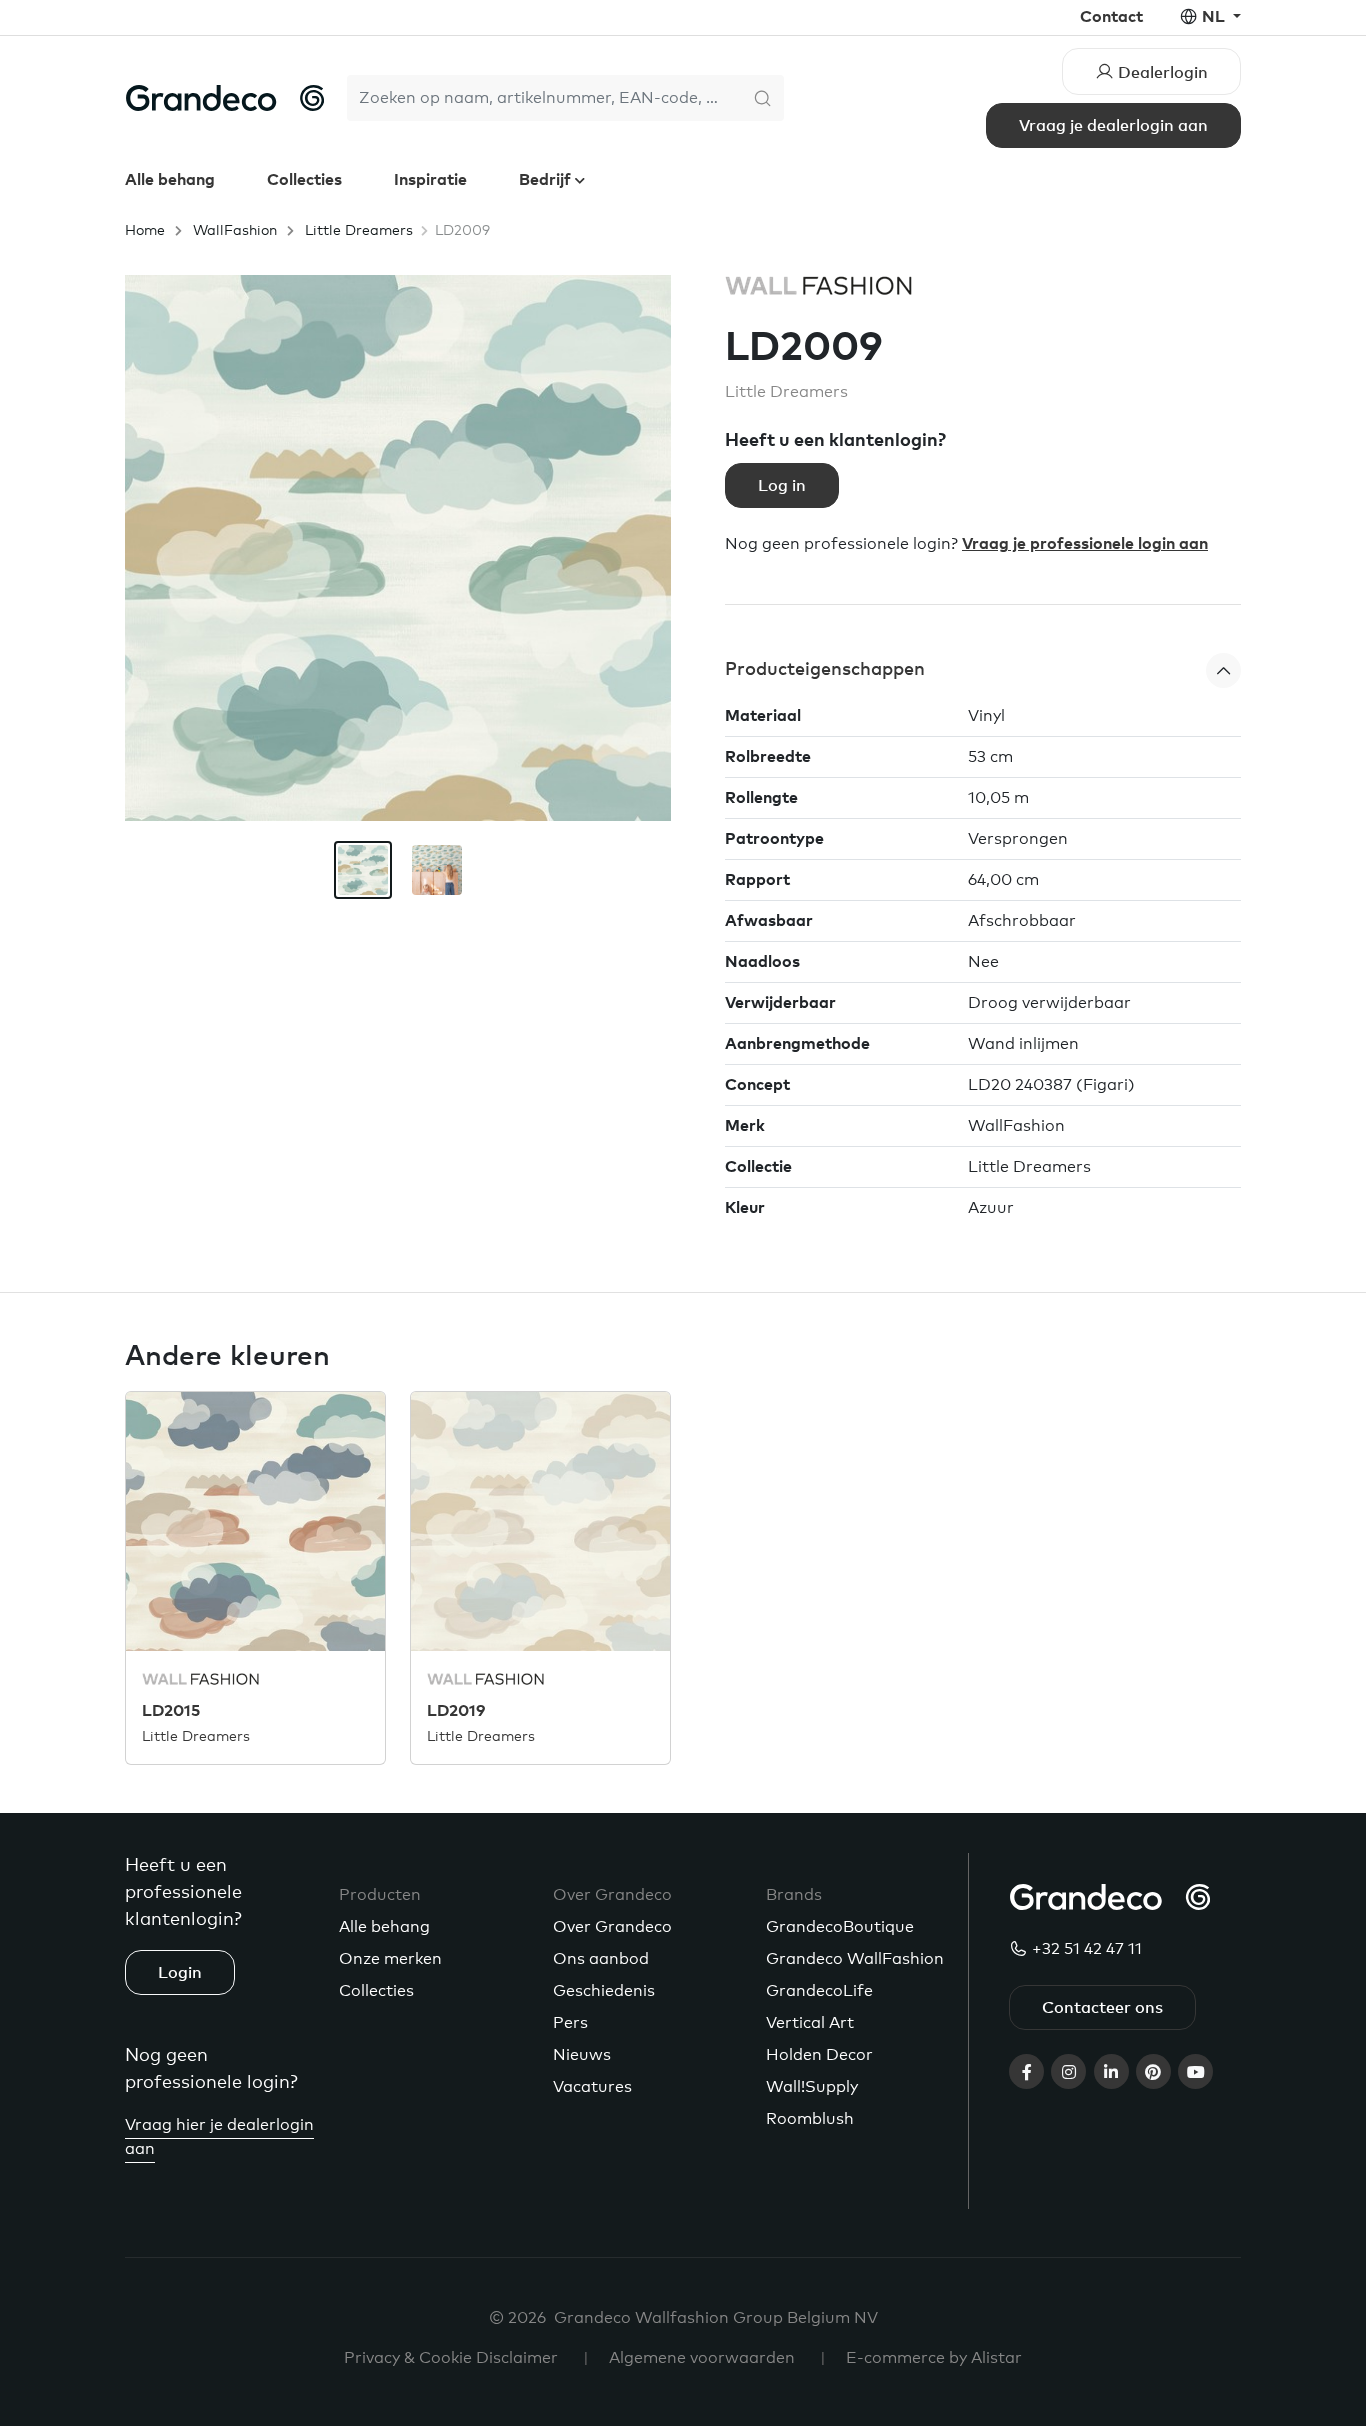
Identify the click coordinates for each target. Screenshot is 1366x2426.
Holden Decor (819, 2055)
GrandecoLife (819, 1991)
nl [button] (1215, 17)
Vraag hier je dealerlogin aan (219, 2137)
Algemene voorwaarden (702, 2358)
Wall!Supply (812, 2087)
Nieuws (582, 2055)
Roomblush (810, 2119)
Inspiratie (430, 180)
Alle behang (170, 180)
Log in (782, 486)
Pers (570, 2023)
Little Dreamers (359, 231)
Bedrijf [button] (547, 180)
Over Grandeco (612, 1927)
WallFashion (235, 231)
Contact (1111, 17)
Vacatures (592, 2087)
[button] (983, 670)
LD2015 (171, 1711)
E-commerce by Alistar (934, 2358)
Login (180, 1973)
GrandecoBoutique (840, 1927)
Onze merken (390, 1959)
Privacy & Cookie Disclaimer (451, 2358)
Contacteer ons (1102, 2008)
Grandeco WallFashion (855, 1959)
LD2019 (456, 1711)
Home (145, 231)
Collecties (304, 180)
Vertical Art (810, 2023)
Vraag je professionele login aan (1085, 544)
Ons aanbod (601, 1959)
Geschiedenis (604, 1991)
